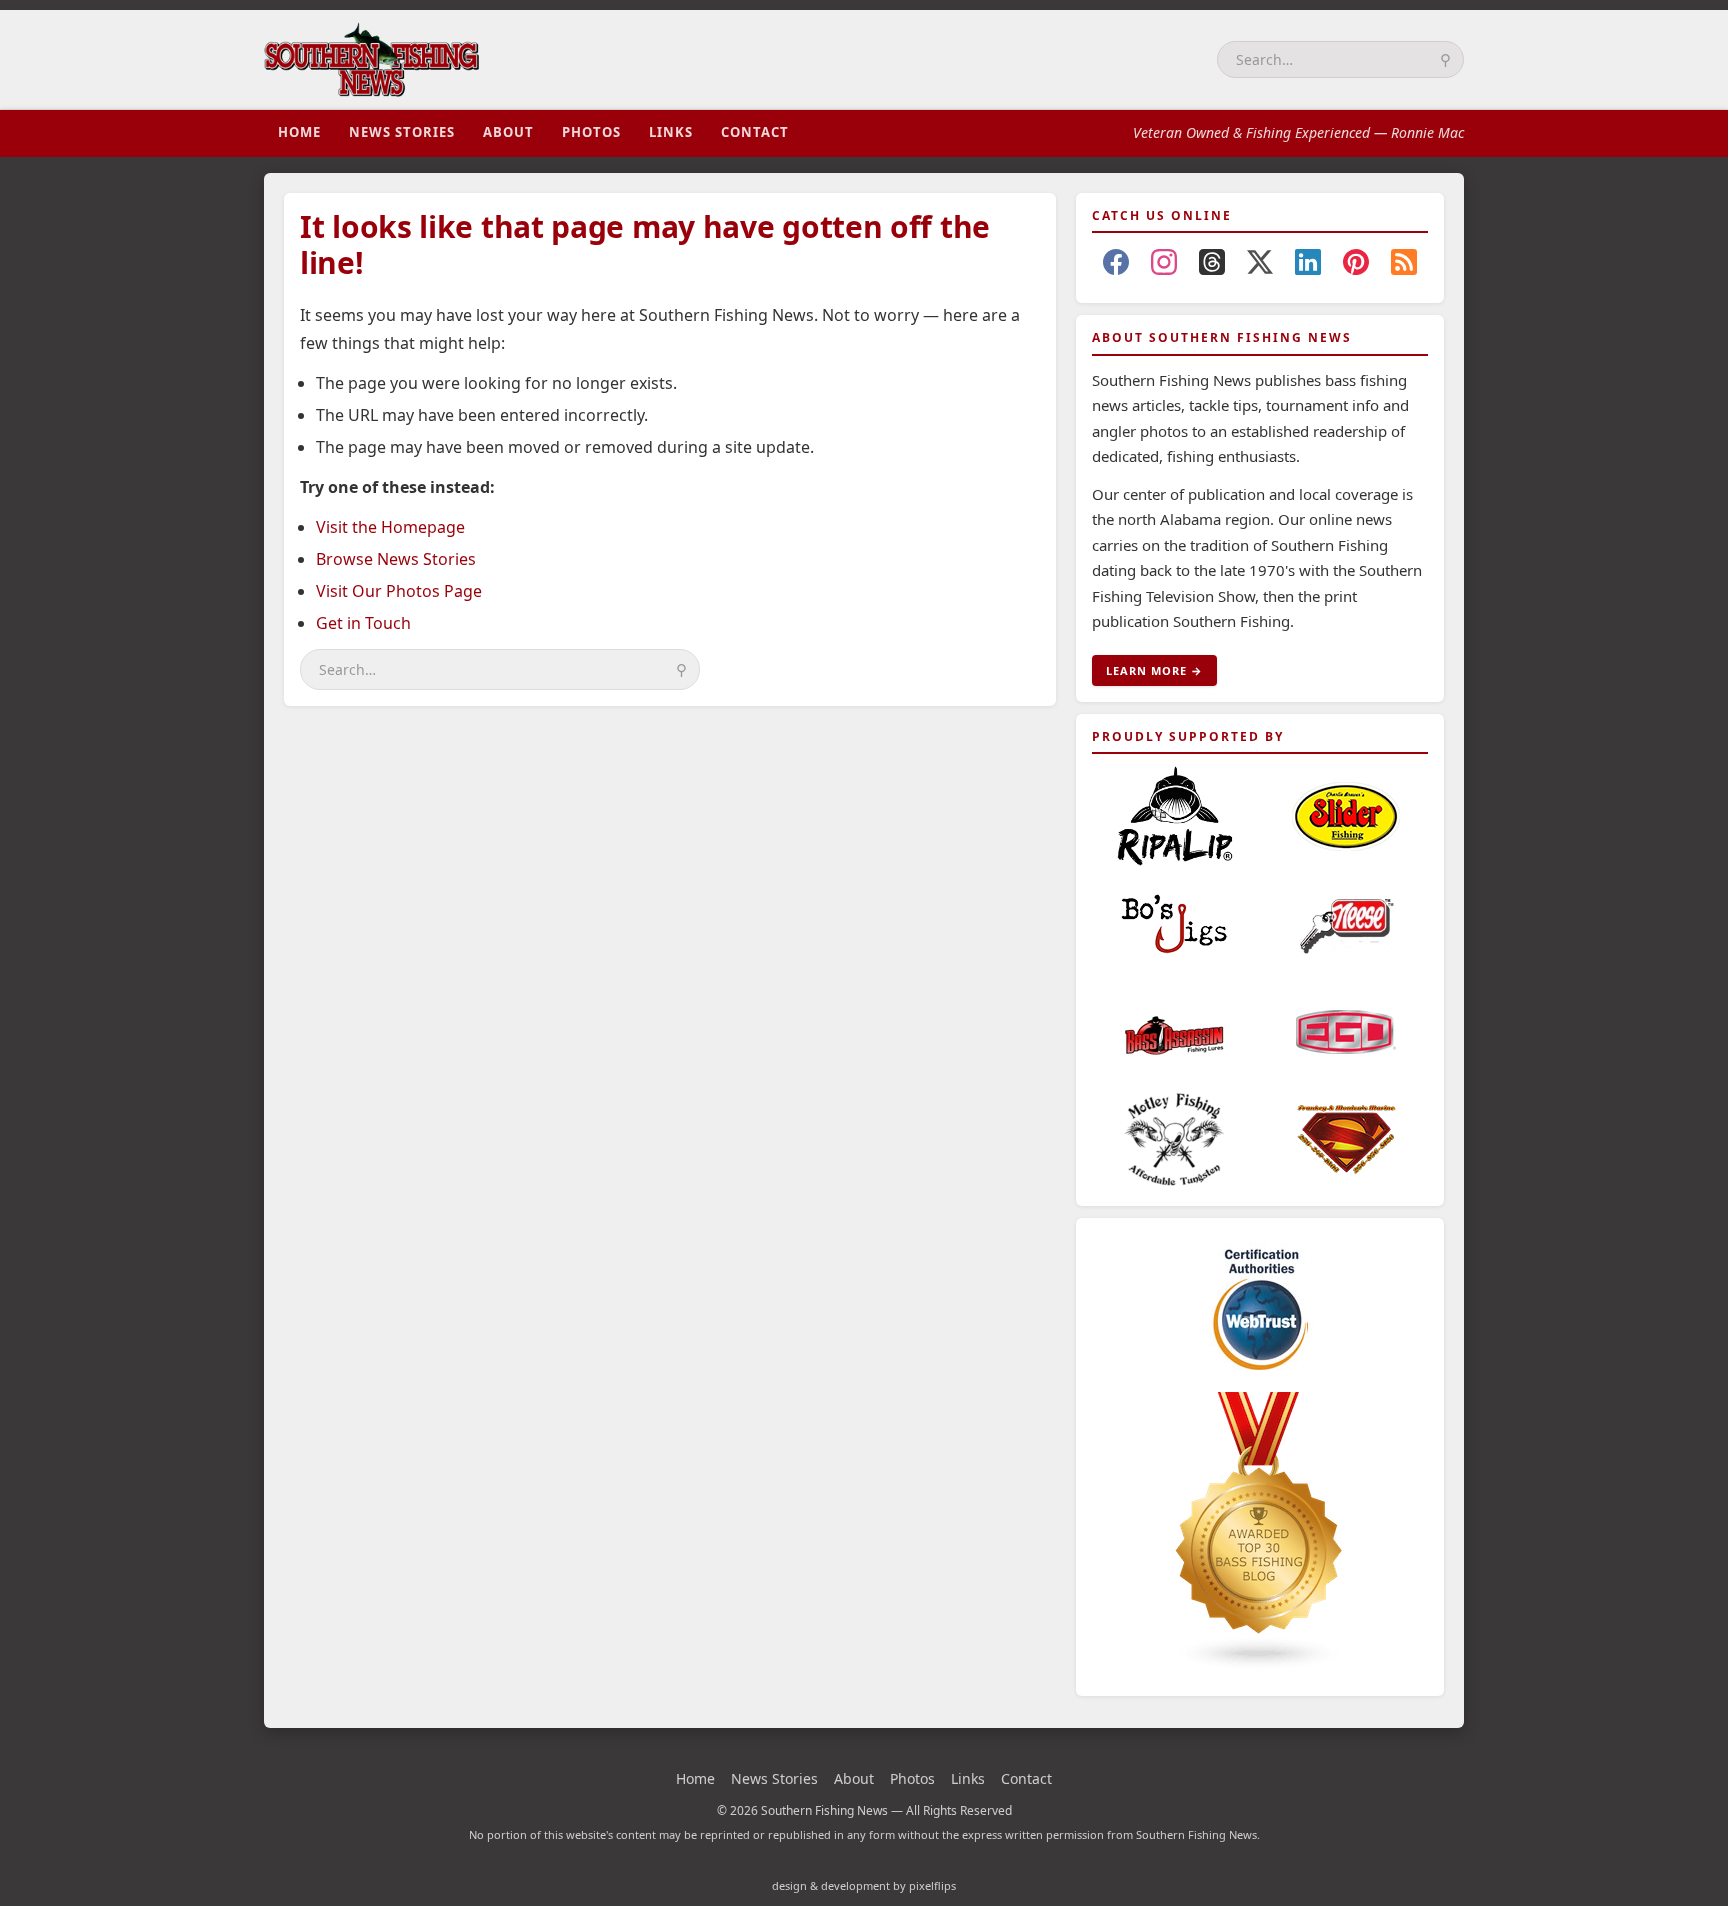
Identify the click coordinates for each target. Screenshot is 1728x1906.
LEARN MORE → (1154, 670)
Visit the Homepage (390, 527)
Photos (591, 132)
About (508, 132)
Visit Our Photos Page (399, 591)
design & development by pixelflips (864, 1885)
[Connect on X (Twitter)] (1260, 266)
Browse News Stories (396, 559)
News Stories (402, 132)
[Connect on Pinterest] (1356, 266)
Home (299, 132)
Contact (755, 132)
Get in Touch (363, 623)
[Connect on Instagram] (1164, 266)
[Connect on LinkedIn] (1308, 266)
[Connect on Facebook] (1116, 266)
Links (671, 132)
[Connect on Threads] (1212, 266)
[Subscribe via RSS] (1404, 266)
